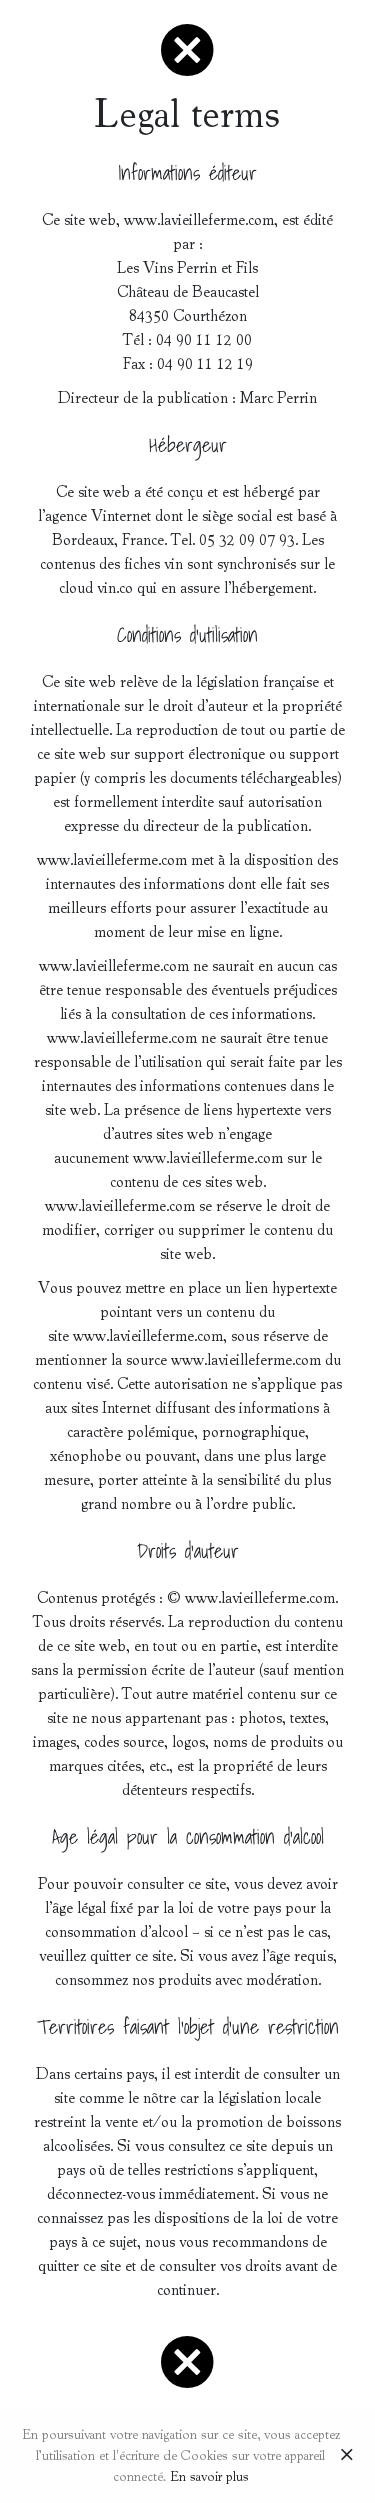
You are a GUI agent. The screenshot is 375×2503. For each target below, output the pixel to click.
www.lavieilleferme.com (199, 219)
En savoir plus (209, 2476)
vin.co (115, 587)
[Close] (347, 2456)
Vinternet (121, 515)
